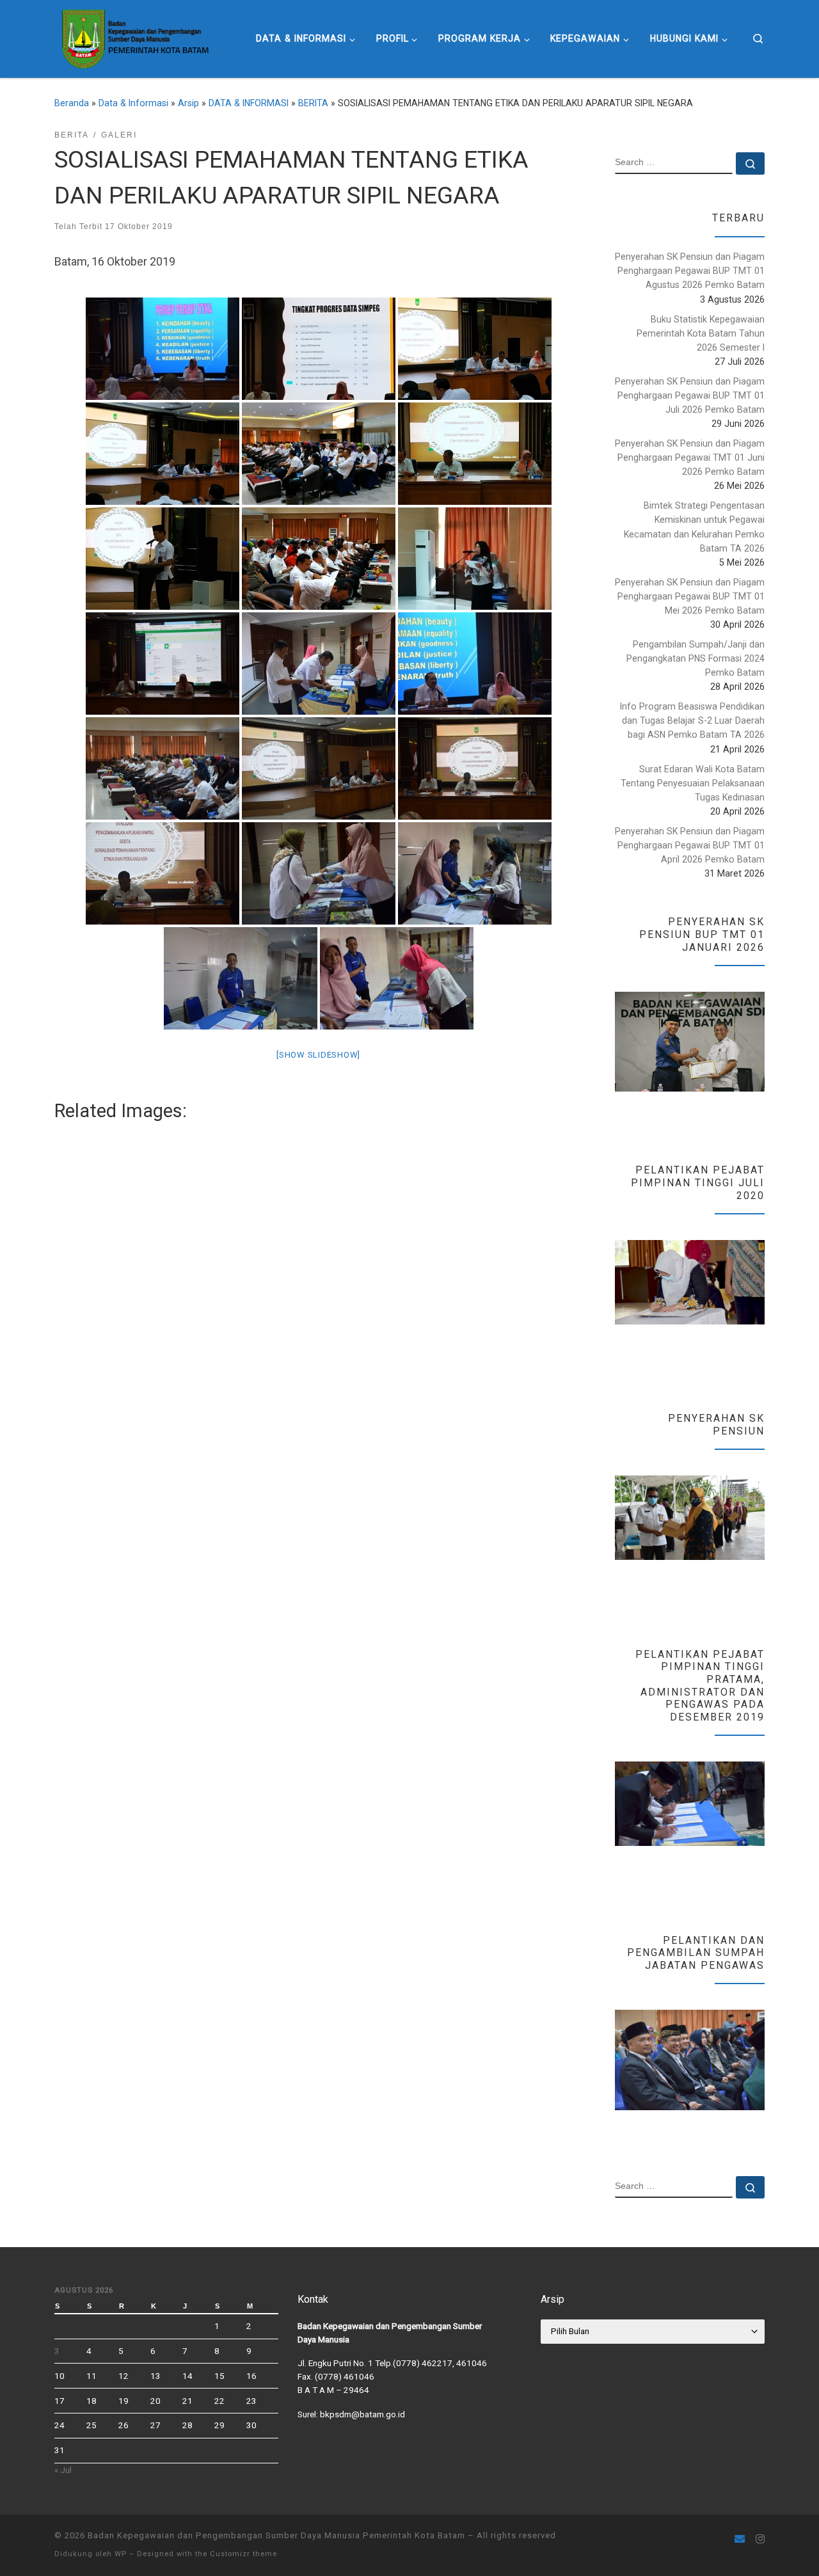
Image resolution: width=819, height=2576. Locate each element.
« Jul (63, 2470)
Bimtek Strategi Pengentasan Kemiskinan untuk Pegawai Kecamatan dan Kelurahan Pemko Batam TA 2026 (694, 527)
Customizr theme (243, 2554)
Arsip (188, 103)
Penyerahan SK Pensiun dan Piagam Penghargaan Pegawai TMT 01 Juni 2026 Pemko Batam (690, 457)
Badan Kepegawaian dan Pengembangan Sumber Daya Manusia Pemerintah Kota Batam (276, 2535)
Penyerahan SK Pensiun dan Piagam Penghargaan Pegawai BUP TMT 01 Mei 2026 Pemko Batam (690, 596)
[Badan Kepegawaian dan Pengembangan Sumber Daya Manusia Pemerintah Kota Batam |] (134, 37)
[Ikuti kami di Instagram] (760, 2539)
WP (121, 2554)
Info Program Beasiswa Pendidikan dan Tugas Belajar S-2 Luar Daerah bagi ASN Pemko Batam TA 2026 (692, 720)
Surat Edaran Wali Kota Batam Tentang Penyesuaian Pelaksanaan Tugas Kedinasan (693, 783)
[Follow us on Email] (740, 2539)
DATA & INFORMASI (249, 103)
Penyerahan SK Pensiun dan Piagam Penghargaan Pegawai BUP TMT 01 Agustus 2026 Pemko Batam (690, 271)
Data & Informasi (133, 103)
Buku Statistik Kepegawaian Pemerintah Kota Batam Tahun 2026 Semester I (701, 333)
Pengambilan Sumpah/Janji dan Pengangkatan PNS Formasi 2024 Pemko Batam (696, 658)
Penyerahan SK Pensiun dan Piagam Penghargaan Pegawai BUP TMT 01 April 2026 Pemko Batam (690, 845)
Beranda (72, 103)
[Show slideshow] (318, 1055)
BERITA (313, 103)
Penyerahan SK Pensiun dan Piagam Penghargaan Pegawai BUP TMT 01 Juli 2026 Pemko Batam (690, 395)
